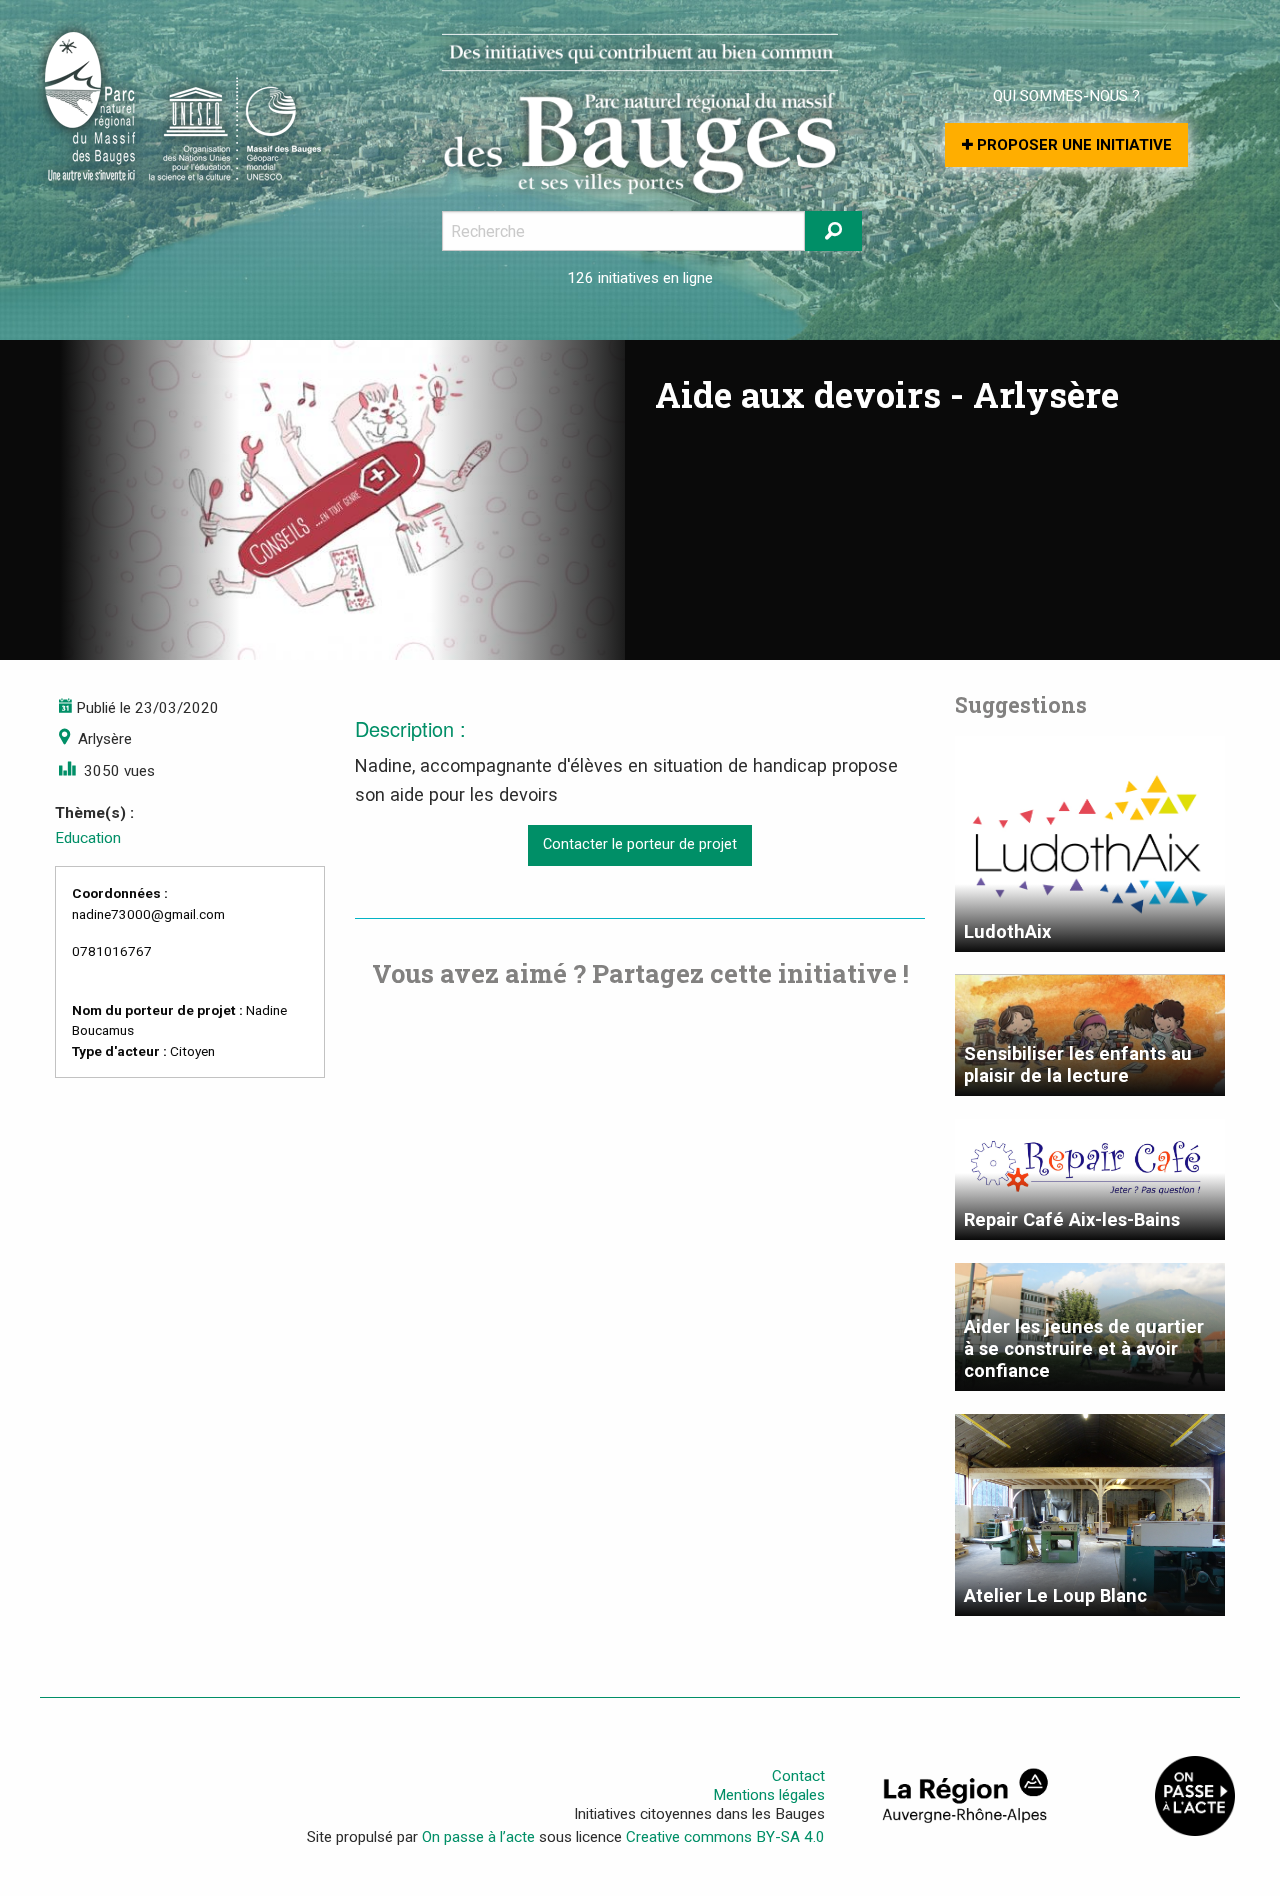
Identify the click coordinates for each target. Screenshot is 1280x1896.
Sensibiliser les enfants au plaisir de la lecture (1078, 1064)
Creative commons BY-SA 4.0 (725, 1837)
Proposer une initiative (1072, 145)
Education (88, 838)
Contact (798, 1776)
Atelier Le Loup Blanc (1055, 1595)
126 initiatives (613, 278)
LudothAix (1007, 931)
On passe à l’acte (478, 1837)
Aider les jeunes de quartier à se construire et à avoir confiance (1084, 1348)
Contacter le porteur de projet (640, 844)
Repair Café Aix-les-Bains (1072, 1219)
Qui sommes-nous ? (1066, 96)
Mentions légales (769, 1795)
